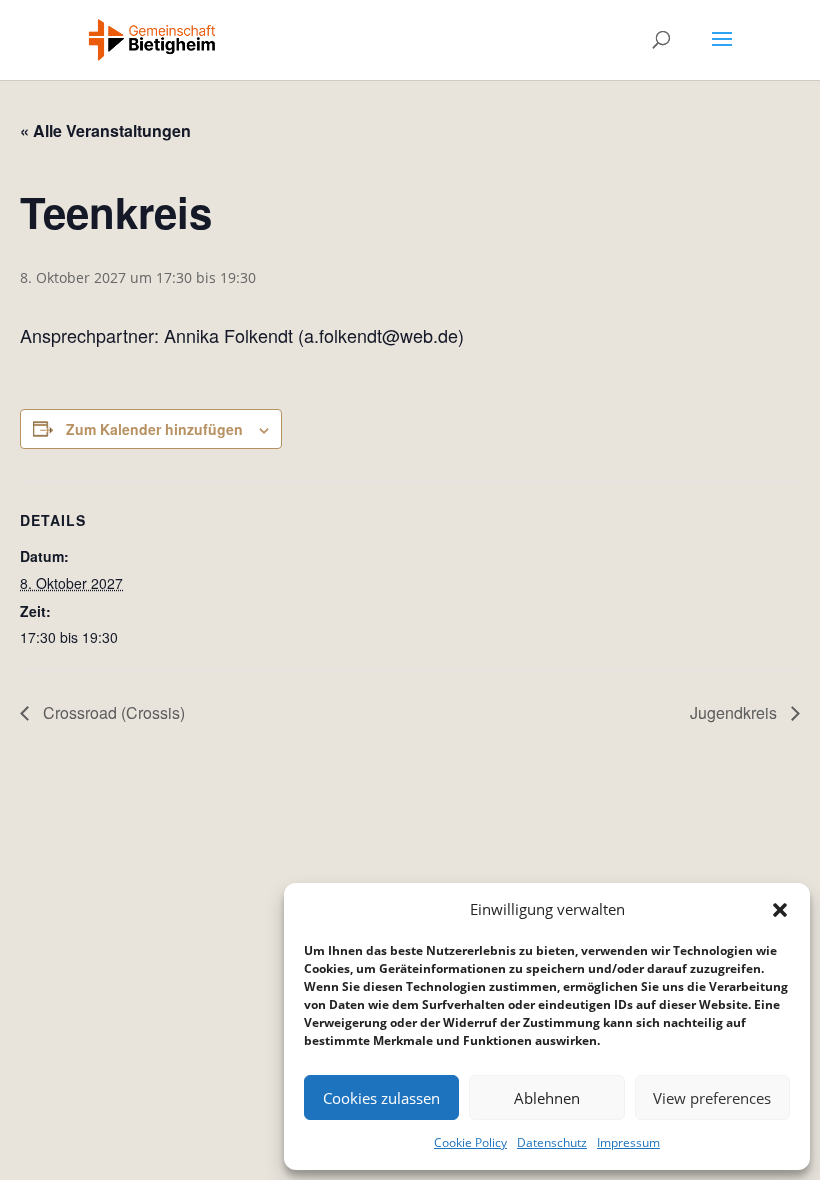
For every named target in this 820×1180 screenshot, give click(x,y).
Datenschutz (552, 1142)
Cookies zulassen (381, 1098)
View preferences (712, 1098)
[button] (780, 910)
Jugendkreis (735, 712)
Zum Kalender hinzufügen (154, 429)
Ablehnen (547, 1098)
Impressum (628, 1142)
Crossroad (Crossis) (112, 712)
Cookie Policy (470, 1142)
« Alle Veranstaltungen (105, 130)
